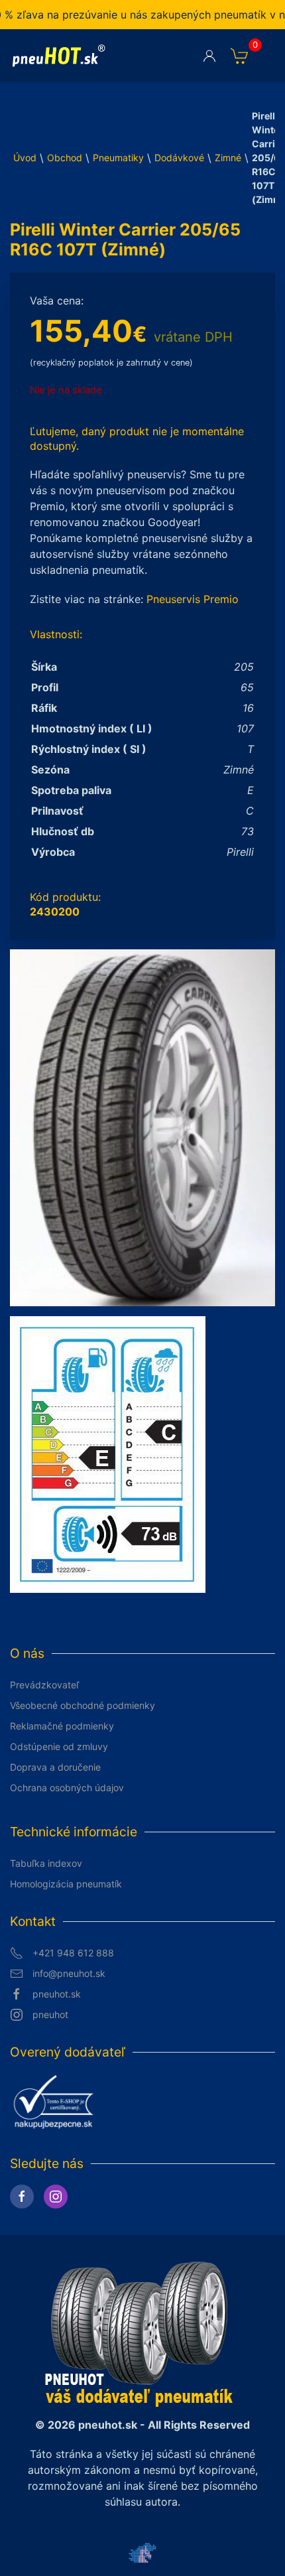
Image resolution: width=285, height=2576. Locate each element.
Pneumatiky (118, 158)
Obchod (65, 158)
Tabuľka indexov (46, 1863)
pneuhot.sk (57, 1994)
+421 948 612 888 (73, 1953)
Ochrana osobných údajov (67, 1788)
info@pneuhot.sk (69, 1973)
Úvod (25, 158)
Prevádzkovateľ (44, 1685)
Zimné (228, 158)
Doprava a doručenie (55, 1767)
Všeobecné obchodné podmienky (83, 1705)
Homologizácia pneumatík (66, 1884)
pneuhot (50, 2014)
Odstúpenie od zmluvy (59, 1746)
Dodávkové (179, 158)
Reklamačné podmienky (62, 1726)
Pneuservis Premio (193, 599)
